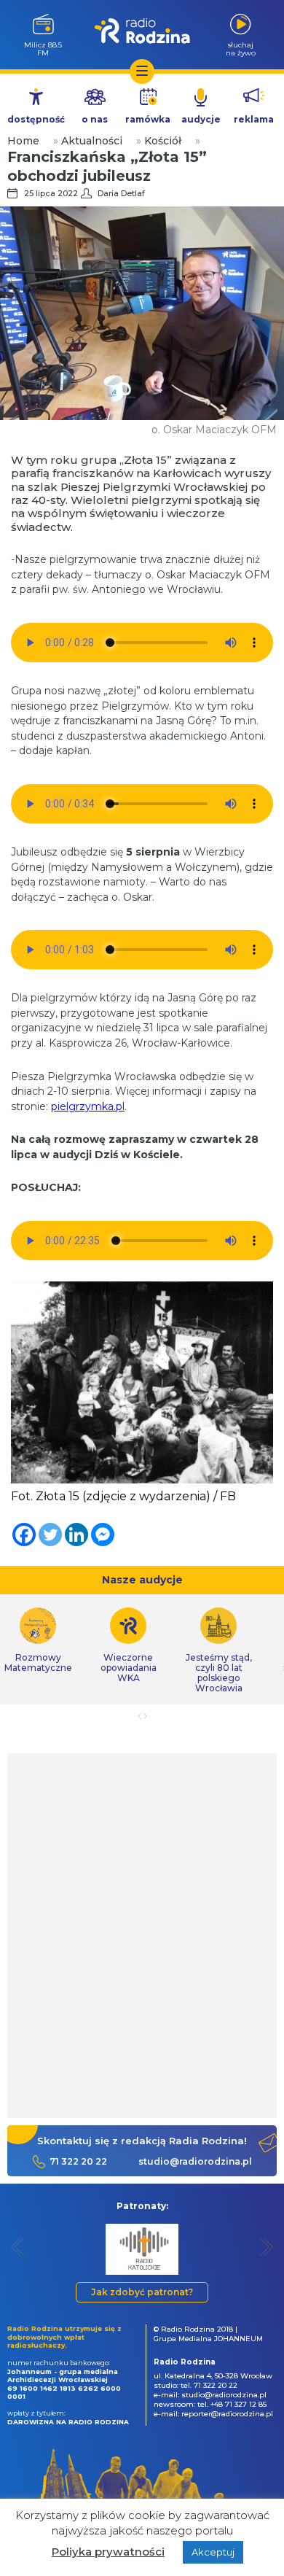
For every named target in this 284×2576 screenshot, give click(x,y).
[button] (18, 2247)
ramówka (148, 119)
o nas (95, 119)
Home (23, 141)
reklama (254, 119)
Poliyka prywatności (108, 2552)
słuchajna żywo (241, 49)
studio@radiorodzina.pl (195, 2161)
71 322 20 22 (78, 2161)
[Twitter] (50, 1535)
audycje (201, 119)
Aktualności (92, 141)
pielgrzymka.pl (88, 1106)
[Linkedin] (76, 1535)
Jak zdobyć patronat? (142, 2292)
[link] (128, 1645)
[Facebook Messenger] (103, 1535)
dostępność (36, 119)
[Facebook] (24, 1535)
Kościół (163, 141)
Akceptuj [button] (213, 2552)
